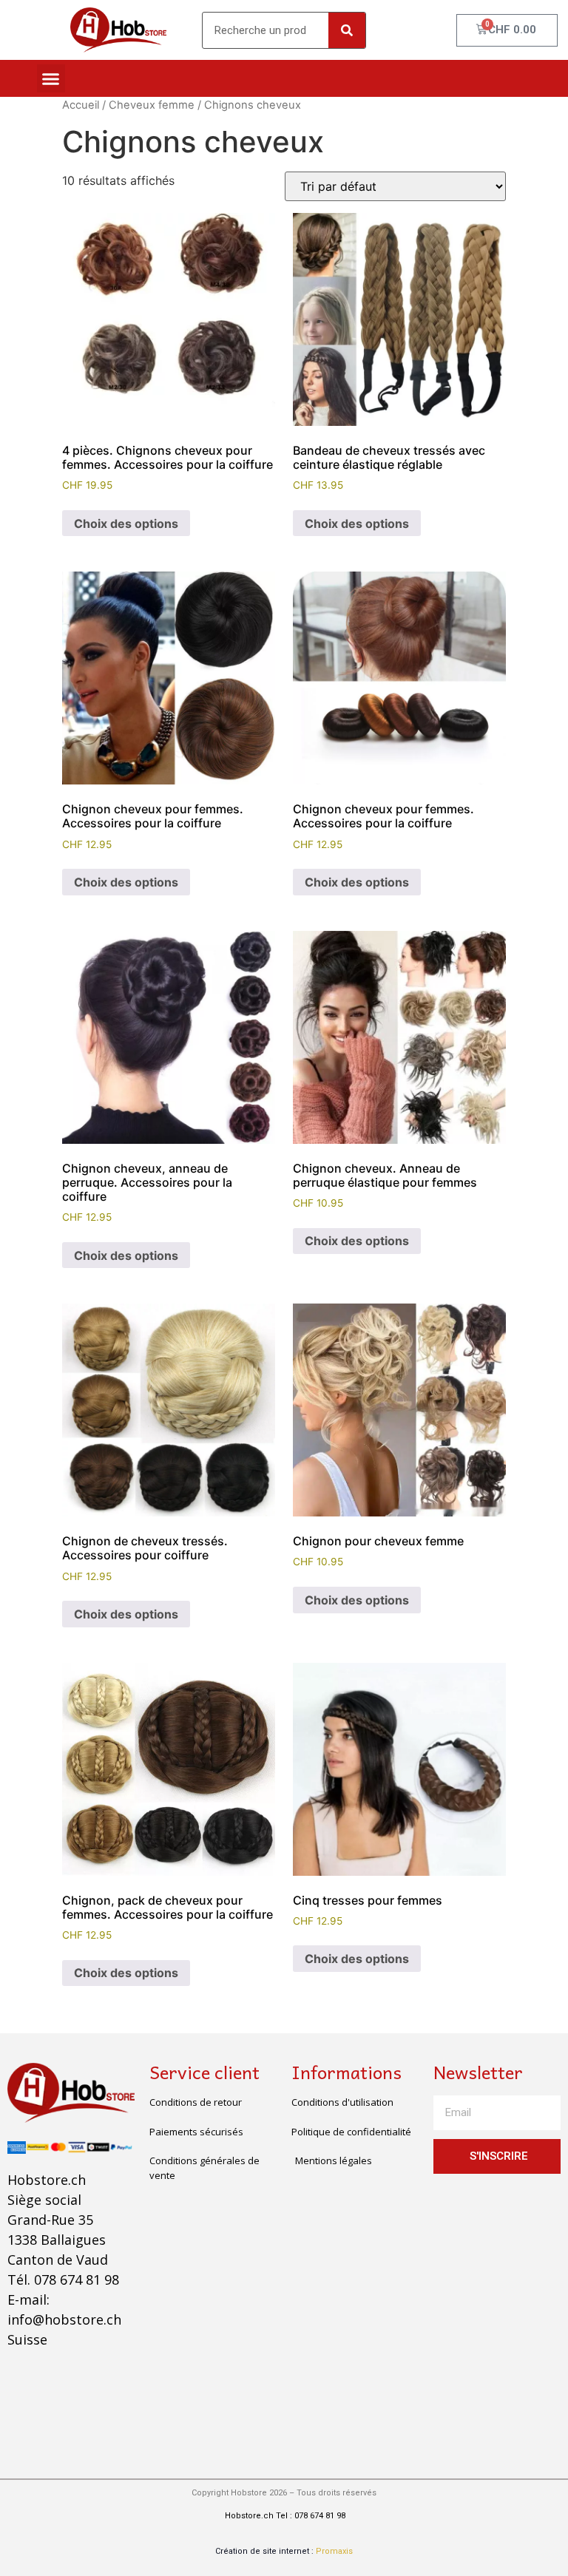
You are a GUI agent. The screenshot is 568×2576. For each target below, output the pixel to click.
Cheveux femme (152, 105)
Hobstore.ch (248, 2516)
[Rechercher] (347, 30)
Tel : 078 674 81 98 (311, 2516)
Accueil (81, 105)
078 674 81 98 (77, 2280)
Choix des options (126, 523)
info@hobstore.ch (64, 2319)
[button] (51, 78)
